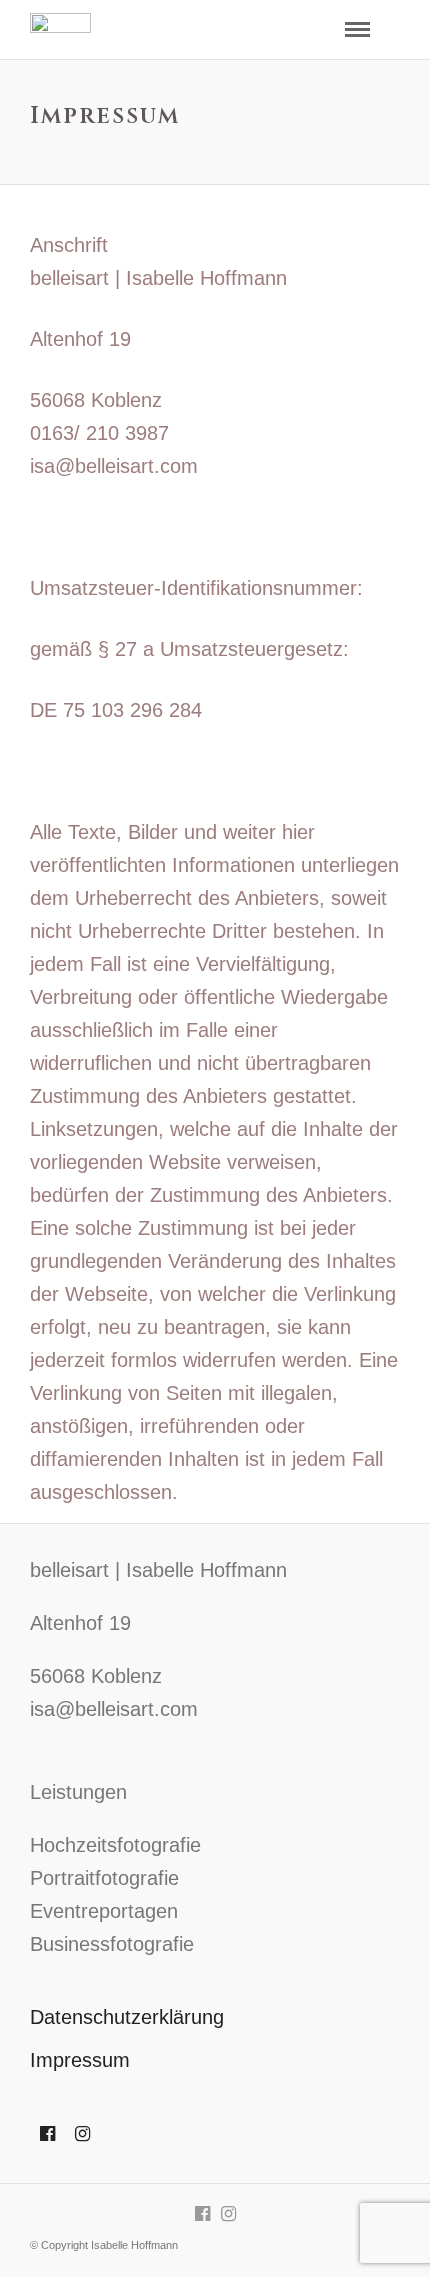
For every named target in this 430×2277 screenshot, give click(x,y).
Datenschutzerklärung (127, 2017)
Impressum (80, 2060)
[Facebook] (47, 2134)
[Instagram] (82, 2134)
